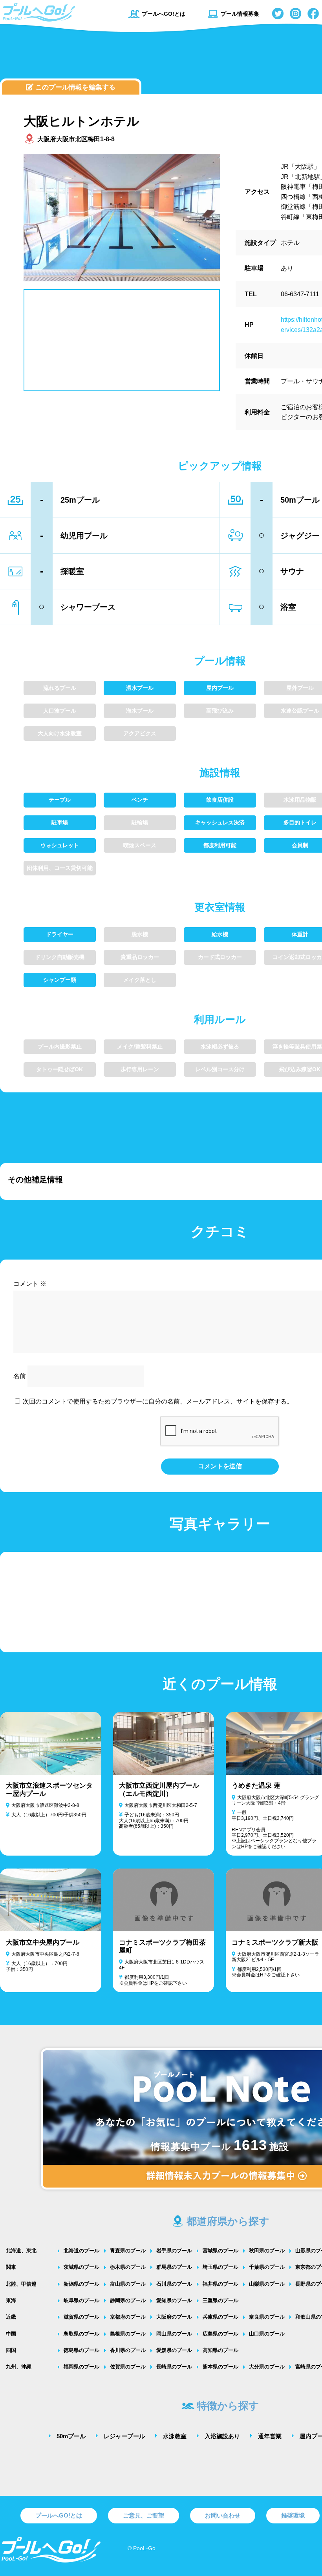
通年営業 (270, 2436)
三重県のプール (220, 2300)
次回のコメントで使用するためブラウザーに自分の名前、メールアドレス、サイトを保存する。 (158, 1401)
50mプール (71, 2436)
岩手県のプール (174, 2251)
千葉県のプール (267, 2267)
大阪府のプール (174, 2317)
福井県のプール (220, 2284)
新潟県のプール (81, 2284)
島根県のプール (128, 2334)
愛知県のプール (174, 2300)
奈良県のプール (267, 2317)
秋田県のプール (267, 2251)
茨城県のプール (81, 2267)
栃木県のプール (128, 2267)
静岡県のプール (128, 2300)
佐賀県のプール (128, 2367)
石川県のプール (174, 2284)
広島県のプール (220, 2334)
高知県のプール (220, 2350)
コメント (30, 1284)
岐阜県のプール (81, 2300)
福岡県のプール (81, 2367)
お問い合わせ (223, 2515)
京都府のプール (128, 2317)
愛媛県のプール (174, 2350)
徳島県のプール (81, 2350)
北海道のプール (81, 2251)
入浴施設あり (222, 2436)
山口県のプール (267, 2334)
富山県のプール (128, 2284)
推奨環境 (293, 2515)
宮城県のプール (220, 2251)
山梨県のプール (267, 2284)
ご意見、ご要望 (144, 2515)
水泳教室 (175, 2436)
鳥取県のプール (81, 2334)
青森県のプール (128, 2251)
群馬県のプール (174, 2267)
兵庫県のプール (220, 2317)
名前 (20, 1376)
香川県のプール (128, 2350)
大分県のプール (267, 2367)
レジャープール (124, 2436)
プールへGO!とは (164, 14)
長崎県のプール (174, 2367)
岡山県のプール (174, 2334)
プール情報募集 (240, 14)
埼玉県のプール (220, 2267)
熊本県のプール (220, 2367)
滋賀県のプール (81, 2317)
